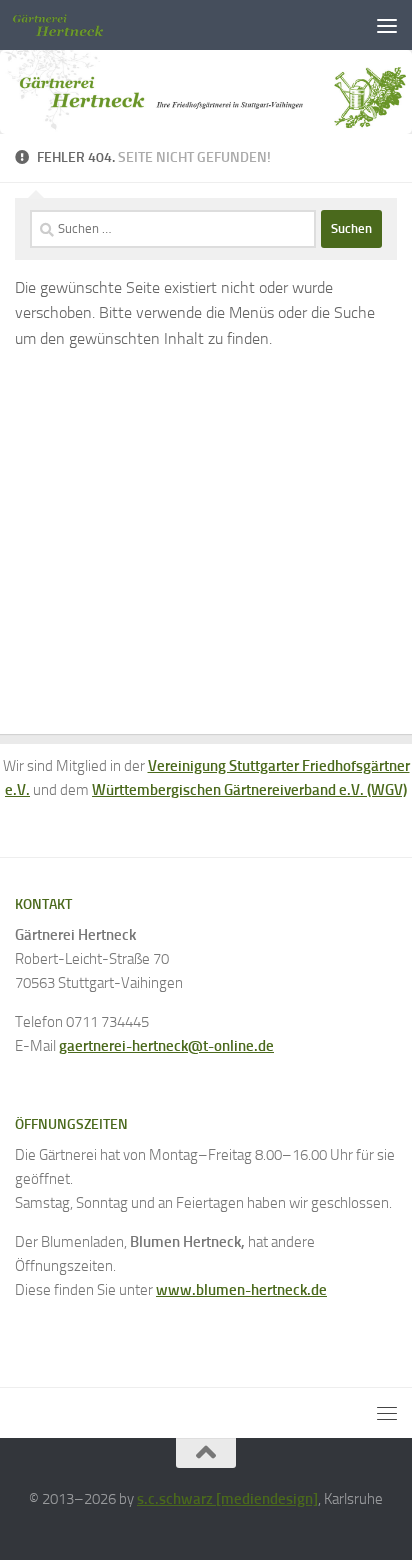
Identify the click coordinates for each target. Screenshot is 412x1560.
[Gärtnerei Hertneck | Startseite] (73, 25)
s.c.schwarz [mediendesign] (227, 1499)
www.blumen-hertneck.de (241, 1290)
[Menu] (387, 25)
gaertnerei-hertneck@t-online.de (166, 1046)
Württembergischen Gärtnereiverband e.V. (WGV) (249, 790)
